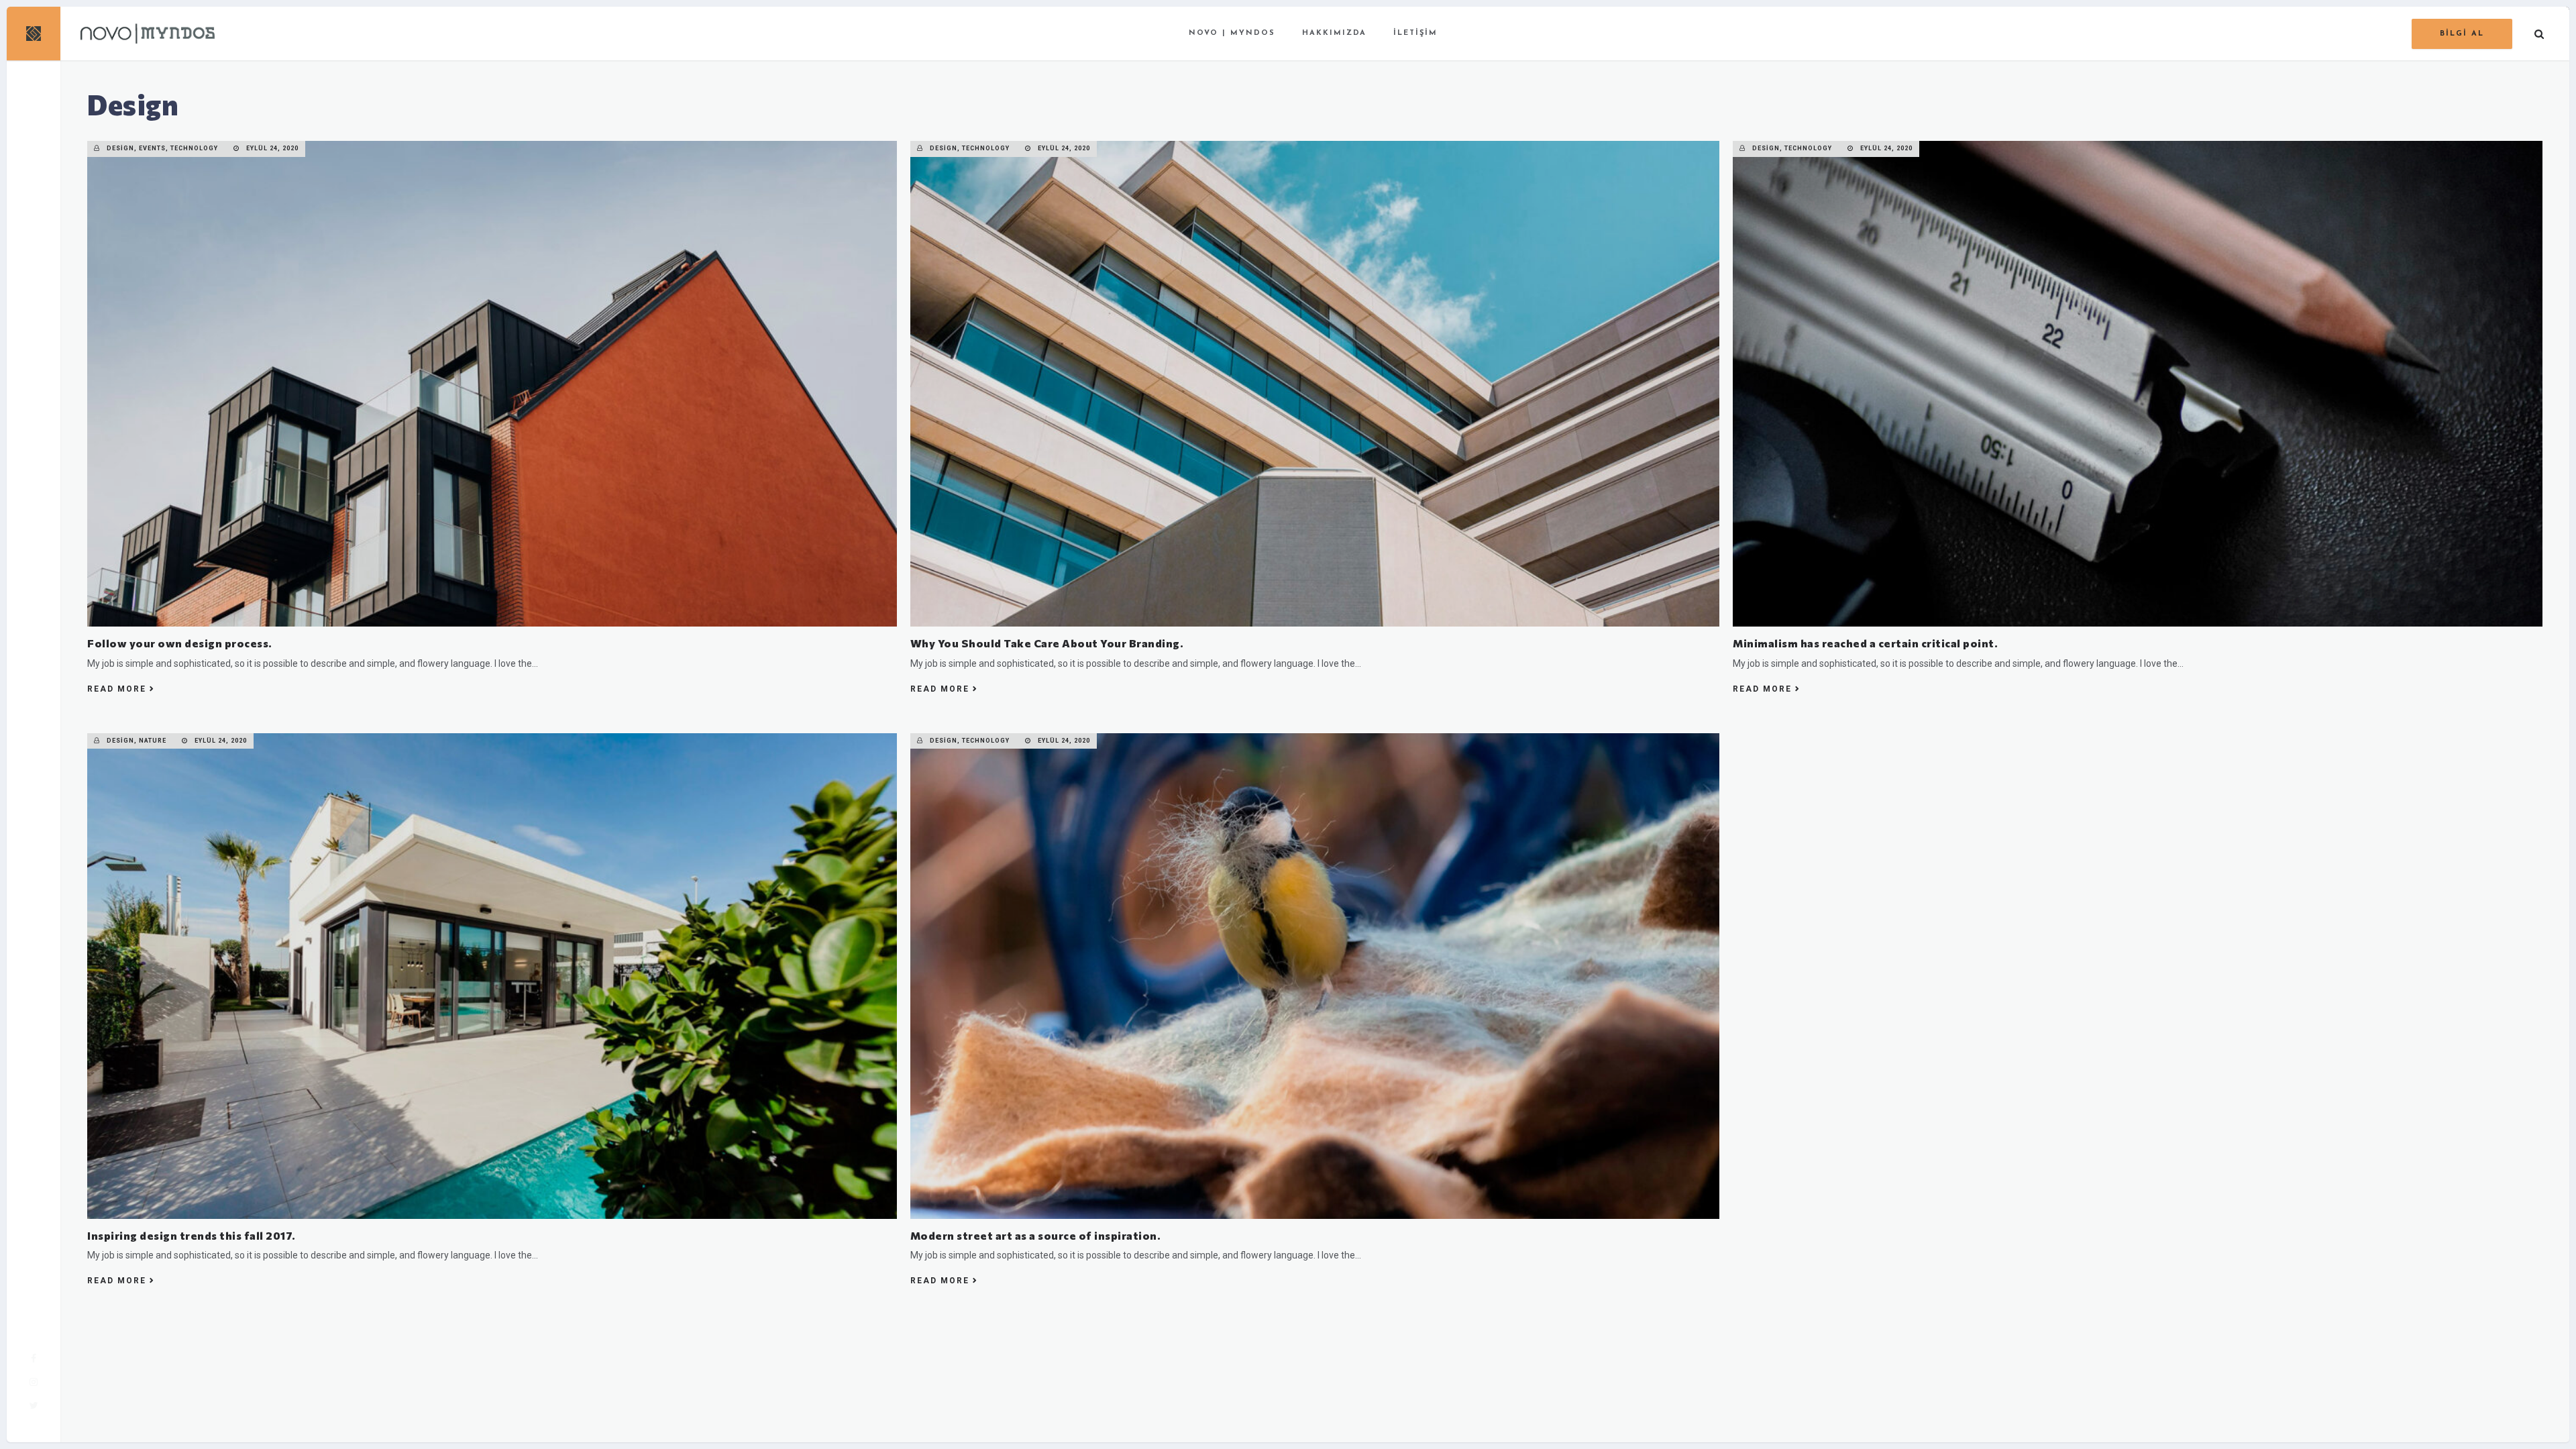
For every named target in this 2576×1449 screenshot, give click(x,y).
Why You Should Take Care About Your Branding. (1047, 643)
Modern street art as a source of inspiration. (1036, 1235)
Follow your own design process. (180, 643)
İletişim (1415, 33)
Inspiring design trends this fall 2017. (192, 1235)
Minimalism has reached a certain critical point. (1865, 643)
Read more (117, 689)
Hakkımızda (1334, 33)
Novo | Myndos (1232, 33)
